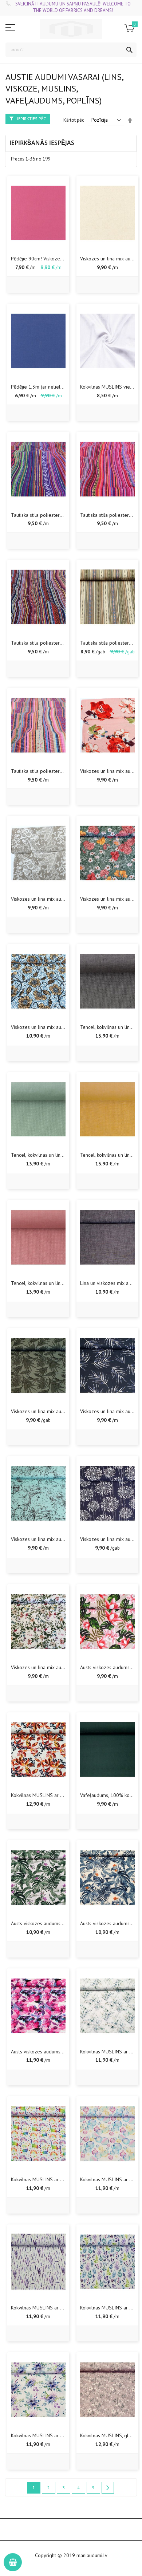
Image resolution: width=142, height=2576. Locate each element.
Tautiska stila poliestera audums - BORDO (56, 643)
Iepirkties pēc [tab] (31, 119)
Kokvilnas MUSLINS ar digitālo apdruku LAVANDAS (65, 2308)
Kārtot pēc (74, 120)
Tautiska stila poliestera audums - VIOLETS (57, 515)
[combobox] (71, 50)
